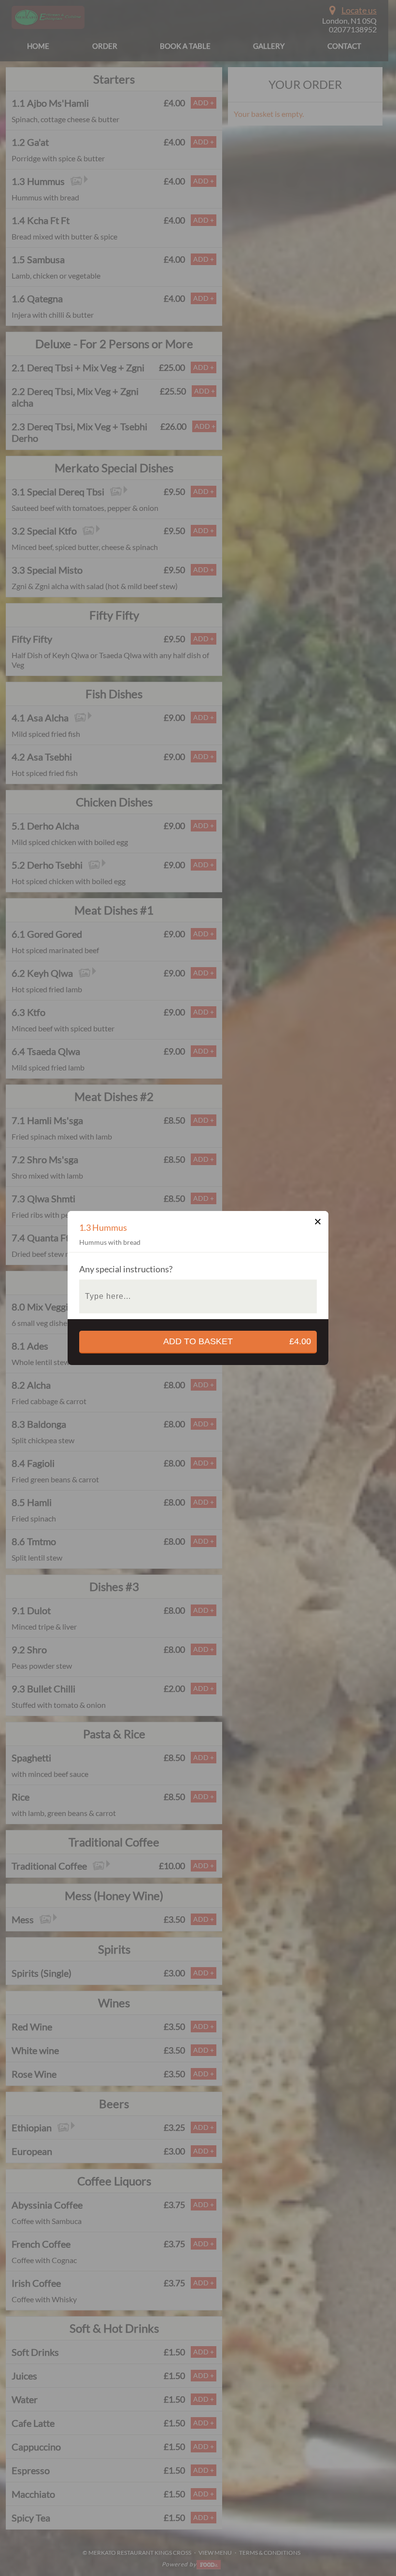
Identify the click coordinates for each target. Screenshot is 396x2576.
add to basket (237, 1341)
